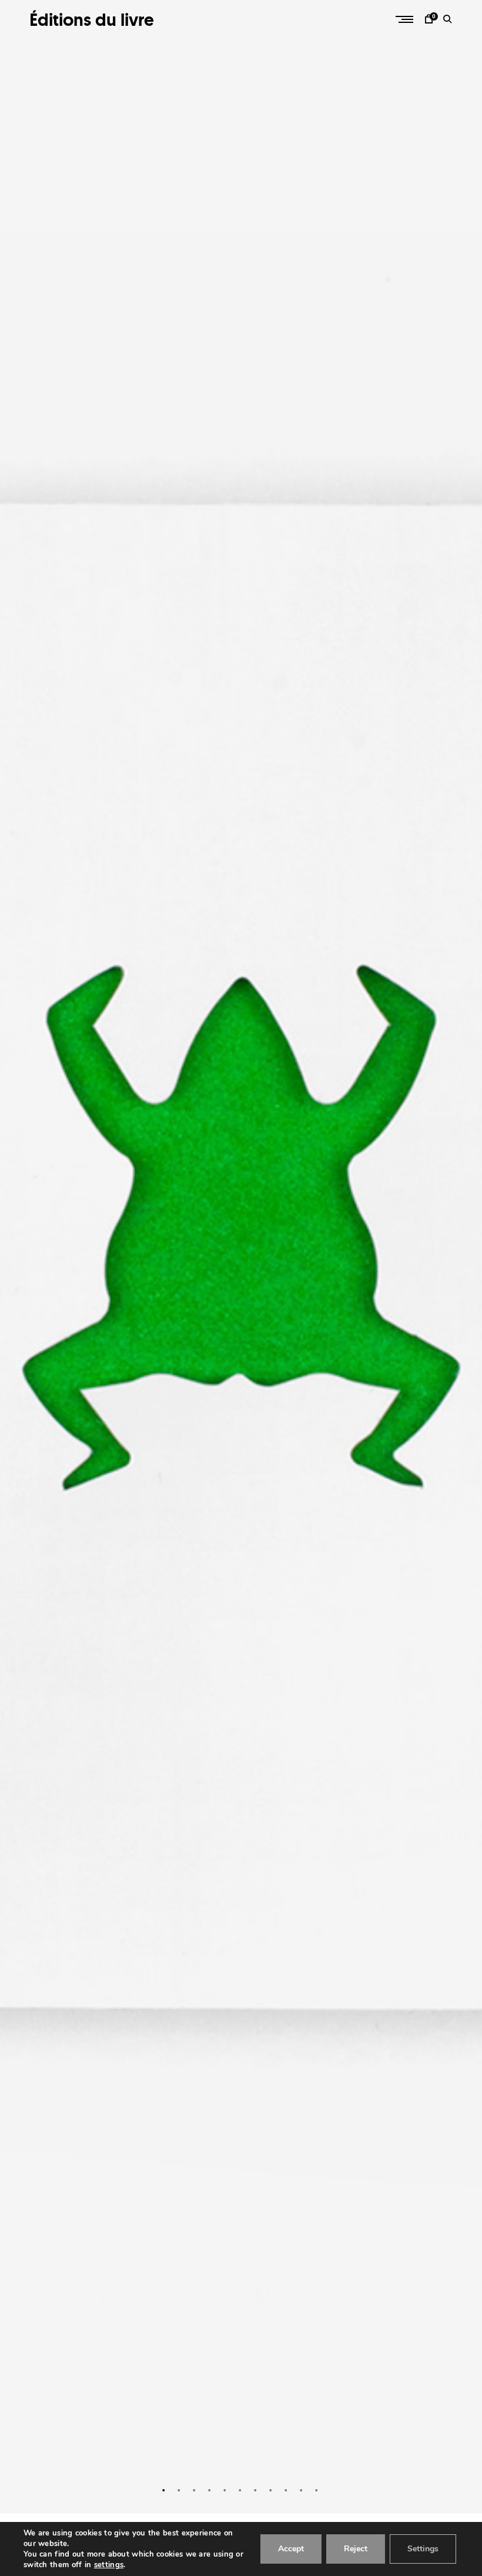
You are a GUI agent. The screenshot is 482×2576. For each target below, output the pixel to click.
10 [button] (302, 2490)
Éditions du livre (92, 20)
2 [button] (180, 2490)
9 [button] (287, 2490)
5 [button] (226, 2490)
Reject (356, 2549)
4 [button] (210, 2490)
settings (109, 2565)
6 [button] (241, 2490)
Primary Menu (406, 19)
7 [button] (256, 2490)
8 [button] (272, 2490)
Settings (423, 2549)
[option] (241, 1257)
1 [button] (165, 2490)
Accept (291, 2549)
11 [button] (317, 2490)
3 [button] (195, 2490)
